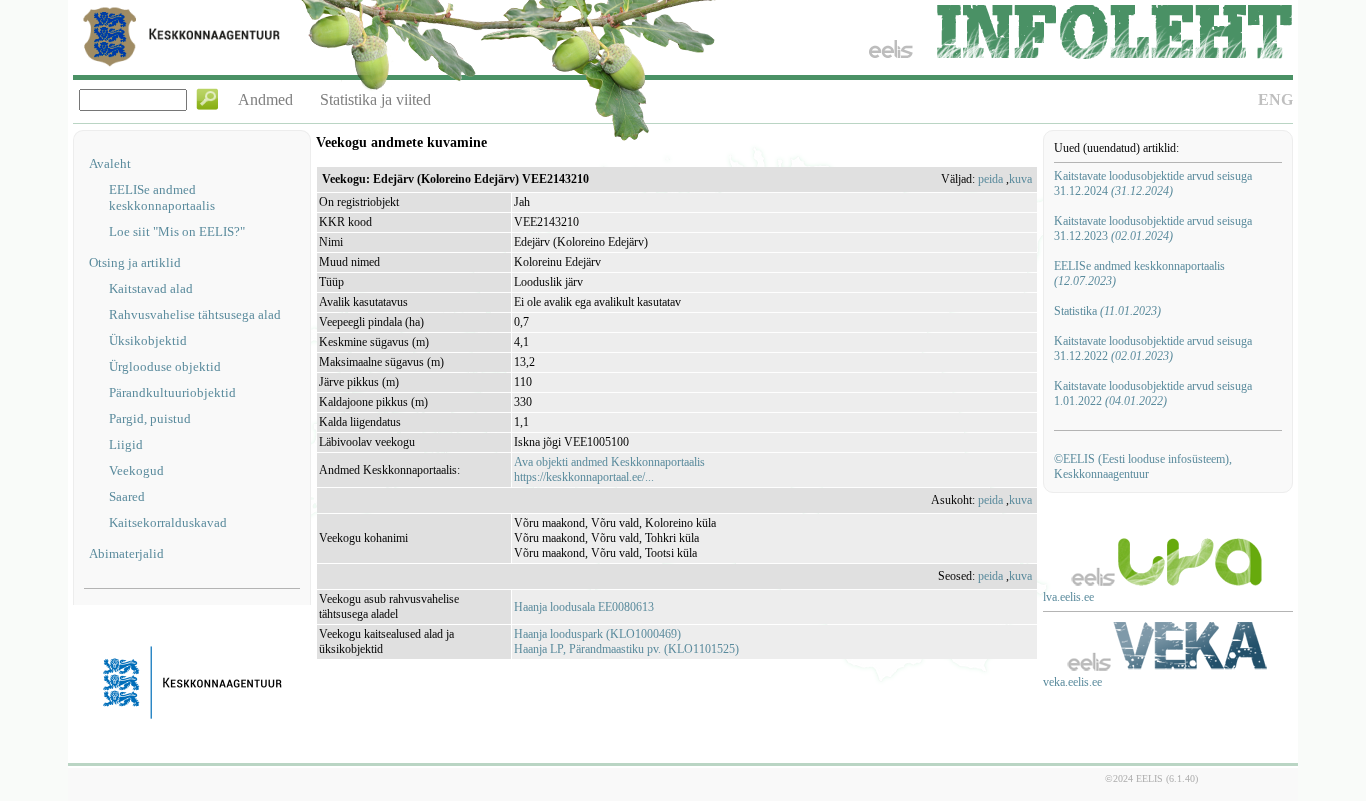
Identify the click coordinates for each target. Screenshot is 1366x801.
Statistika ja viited (375, 99)
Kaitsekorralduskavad (168, 522)
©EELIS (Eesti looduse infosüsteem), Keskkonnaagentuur (1143, 466)
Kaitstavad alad (151, 288)
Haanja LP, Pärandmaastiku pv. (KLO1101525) (626, 649)
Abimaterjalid (126, 553)
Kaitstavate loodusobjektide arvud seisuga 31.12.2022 (1153, 348)
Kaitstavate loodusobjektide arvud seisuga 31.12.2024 (1153, 183)
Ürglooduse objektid (165, 366)
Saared (127, 496)
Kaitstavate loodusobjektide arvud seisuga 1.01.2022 (1153, 393)
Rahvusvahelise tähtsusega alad (195, 314)
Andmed (265, 99)
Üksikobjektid (148, 340)
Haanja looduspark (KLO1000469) (597, 634)
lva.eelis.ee (1068, 597)
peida (990, 179)
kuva (1020, 179)
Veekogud (136, 470)
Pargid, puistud (150, 418)
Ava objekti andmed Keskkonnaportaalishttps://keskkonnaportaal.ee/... (609, 469)
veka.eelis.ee (1072, 682)
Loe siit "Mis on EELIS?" (177, 231)
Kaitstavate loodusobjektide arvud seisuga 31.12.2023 (1153, 228)
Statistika (1107, 311)
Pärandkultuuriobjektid (172, 392)
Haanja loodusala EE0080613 (584, 607)
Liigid (126, 444)
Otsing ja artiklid (135, 262)
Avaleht (110, 163)
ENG (1275, 99)
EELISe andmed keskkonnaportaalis (162, 197)
